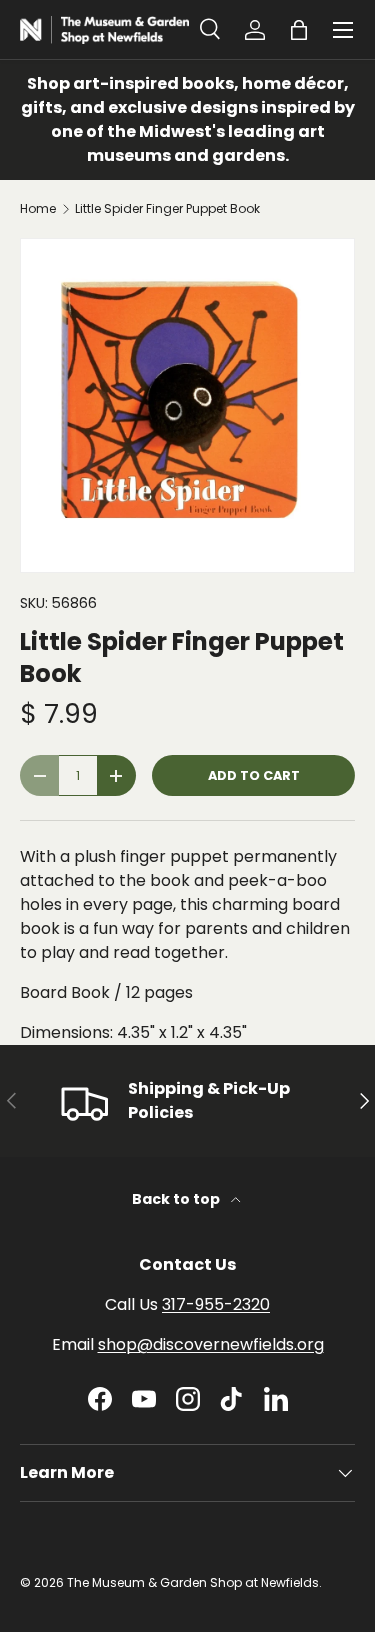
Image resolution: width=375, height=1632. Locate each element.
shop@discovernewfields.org (211, 1344)
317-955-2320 (216, 1304)
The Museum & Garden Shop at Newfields (193, 1582)
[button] (299, 30)
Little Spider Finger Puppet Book (167, 209)
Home (38, 209)
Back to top (177, 1199)
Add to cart (254, 775)
